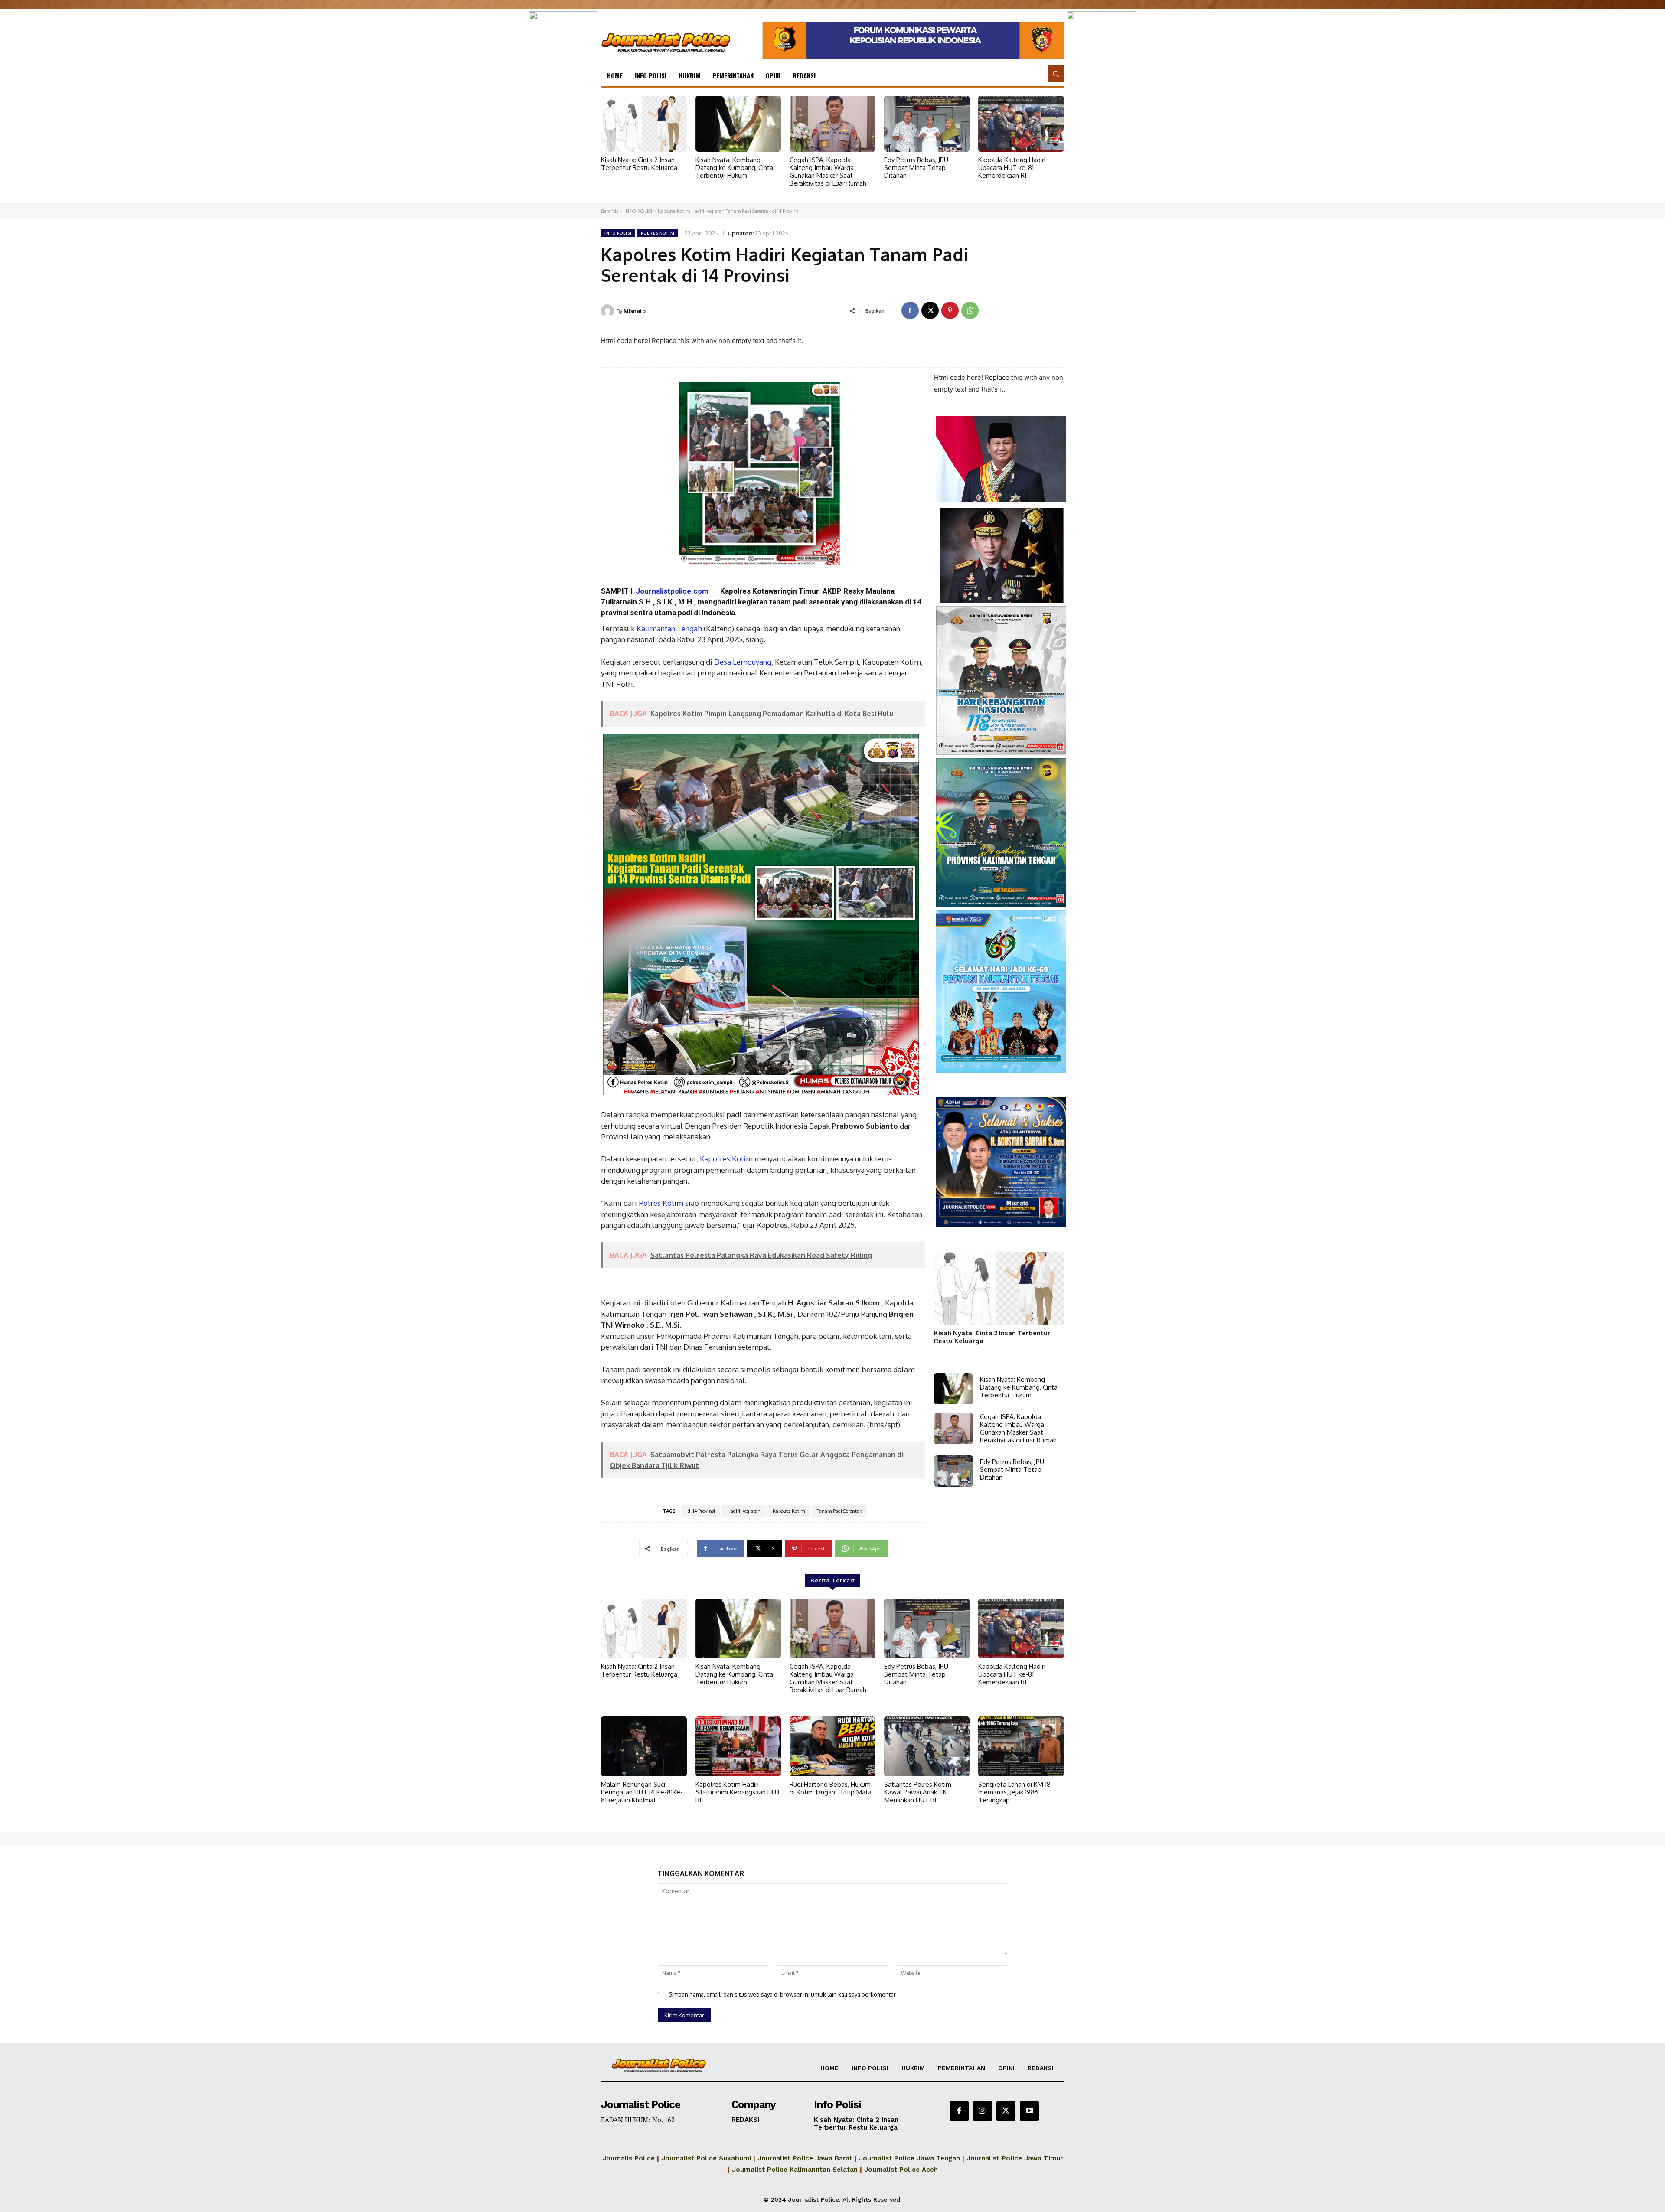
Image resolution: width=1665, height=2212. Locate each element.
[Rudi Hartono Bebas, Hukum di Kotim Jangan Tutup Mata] (832, 1746)
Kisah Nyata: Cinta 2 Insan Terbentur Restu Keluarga (639, 164)
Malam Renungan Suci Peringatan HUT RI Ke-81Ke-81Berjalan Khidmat (642, 1792)
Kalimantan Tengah (668, 628)
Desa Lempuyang (742, 662)
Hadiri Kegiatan (744, 1511)
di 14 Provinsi (701, 1511)
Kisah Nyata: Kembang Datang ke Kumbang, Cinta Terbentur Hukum (734, 168)
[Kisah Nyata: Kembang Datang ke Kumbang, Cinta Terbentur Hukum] (738, 124)
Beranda (610, 211)
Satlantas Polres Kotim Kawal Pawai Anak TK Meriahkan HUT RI (918, 1792)
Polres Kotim (661, 1203)
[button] (1056, 73)
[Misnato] (609, 311)
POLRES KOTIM (658, 233)
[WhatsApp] (970, 310)
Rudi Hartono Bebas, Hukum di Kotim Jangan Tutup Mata (831, 1788)
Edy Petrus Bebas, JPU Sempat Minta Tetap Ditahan (916, 168)
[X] (930, 310)
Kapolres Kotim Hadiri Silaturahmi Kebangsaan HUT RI (738, 1792)
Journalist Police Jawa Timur (1015, 2158)
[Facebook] (910, 310)
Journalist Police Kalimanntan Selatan (795, 2170)
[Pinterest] (950, 310)
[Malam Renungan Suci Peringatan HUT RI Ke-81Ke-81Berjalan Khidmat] (644, 1746)
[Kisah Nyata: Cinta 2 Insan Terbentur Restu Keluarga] (644, 124)
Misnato (635, 311)
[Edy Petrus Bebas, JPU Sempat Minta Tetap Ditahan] (927, 124)
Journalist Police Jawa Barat (805, 2158)
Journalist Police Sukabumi (706, 2158)
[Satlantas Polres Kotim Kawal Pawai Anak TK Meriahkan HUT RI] (927, 1746)
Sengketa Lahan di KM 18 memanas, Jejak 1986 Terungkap (1014, 1792)
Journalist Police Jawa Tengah (909, 2158)
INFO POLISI (638, 211)
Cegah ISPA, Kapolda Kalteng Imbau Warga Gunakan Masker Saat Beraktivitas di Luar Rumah (828, 171)
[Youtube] (1029, 2111)
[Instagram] (983, 2111)
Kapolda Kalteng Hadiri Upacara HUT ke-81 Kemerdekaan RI (1012, 168)
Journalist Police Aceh (901, 2170)
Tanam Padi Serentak (839, 1511)
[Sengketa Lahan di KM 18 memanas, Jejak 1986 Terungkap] (1021, 1746)
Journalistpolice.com (672, 591)
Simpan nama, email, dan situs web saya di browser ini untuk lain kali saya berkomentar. (783, 1994)
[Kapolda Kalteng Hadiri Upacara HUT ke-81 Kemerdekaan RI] (1021, 124)
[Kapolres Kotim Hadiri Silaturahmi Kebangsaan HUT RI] (738, 1746)
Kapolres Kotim (725, 1159)
